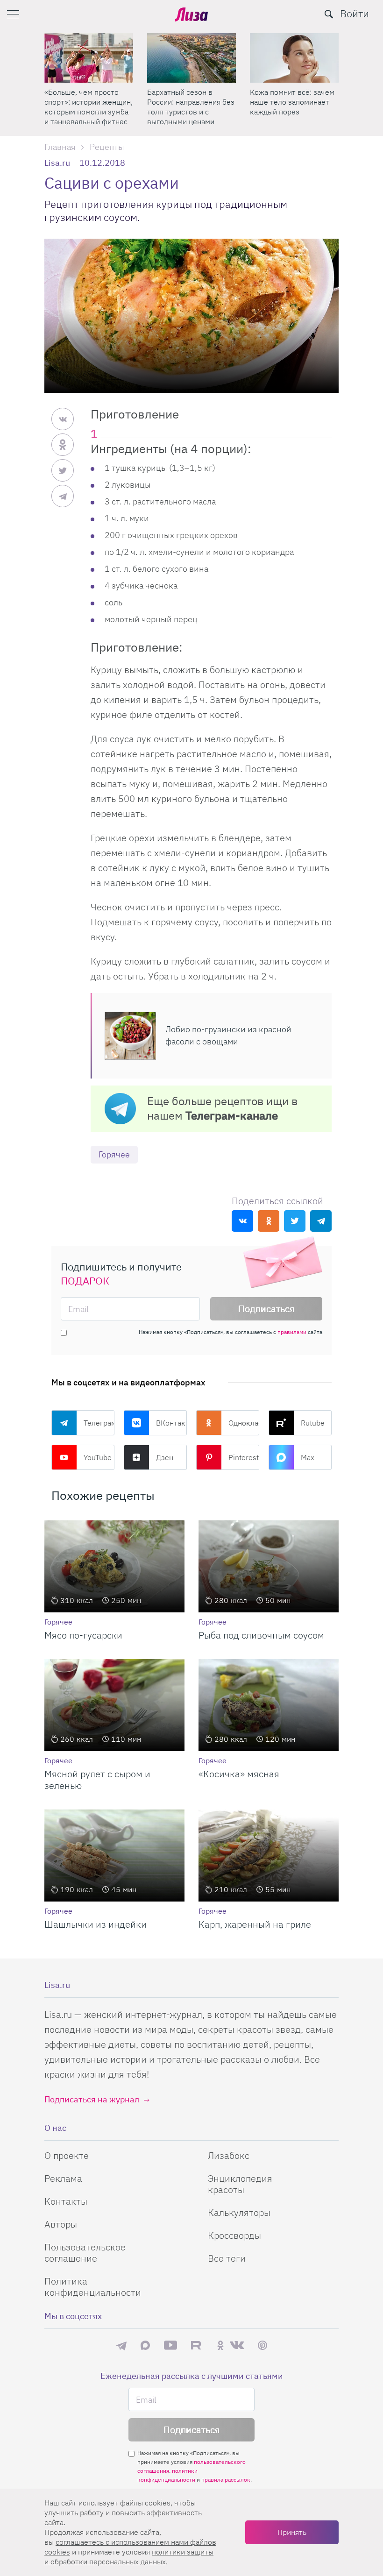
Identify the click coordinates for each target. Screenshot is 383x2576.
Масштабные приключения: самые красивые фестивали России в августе (287, 107)
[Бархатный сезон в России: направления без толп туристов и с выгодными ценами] (89, 58)
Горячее (114, 1154)
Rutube (313, 1423)
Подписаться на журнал (92, 2099)
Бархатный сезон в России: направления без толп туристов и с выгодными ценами (88, 107)
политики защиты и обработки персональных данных (129, 2557)
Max (308, 1457)
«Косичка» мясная (239, 1774)
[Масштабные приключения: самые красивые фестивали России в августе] (294, 58)
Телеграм (99, 1423)
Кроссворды (234, 2235)
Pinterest (244, 1457)
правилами (292, 1332)
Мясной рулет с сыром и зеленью (97, 1780)
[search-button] (329, 14)
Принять (292, 2532)
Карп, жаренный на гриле (255, 1924)
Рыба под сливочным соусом (261, 1635)
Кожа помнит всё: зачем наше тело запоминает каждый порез (189, 102)
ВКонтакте (171, 1423)
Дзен (165, 1457)
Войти (355, 13)
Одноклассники (244, 1423)
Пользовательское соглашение (85, 2253)
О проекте (67, 2155)
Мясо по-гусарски (83, 1635)
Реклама (63, 2178)
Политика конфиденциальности (93, 2287)
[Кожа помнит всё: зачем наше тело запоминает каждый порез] (191, 58)
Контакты (66, 2201)
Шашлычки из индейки (96, 1924)
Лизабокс (229, 2155)
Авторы (61, 2224)
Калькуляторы (239, 2212)
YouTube (98, 1457)
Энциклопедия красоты (240, 2184)
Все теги (227, 2258)
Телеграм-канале (232, 1115)
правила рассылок (226, 2480)
